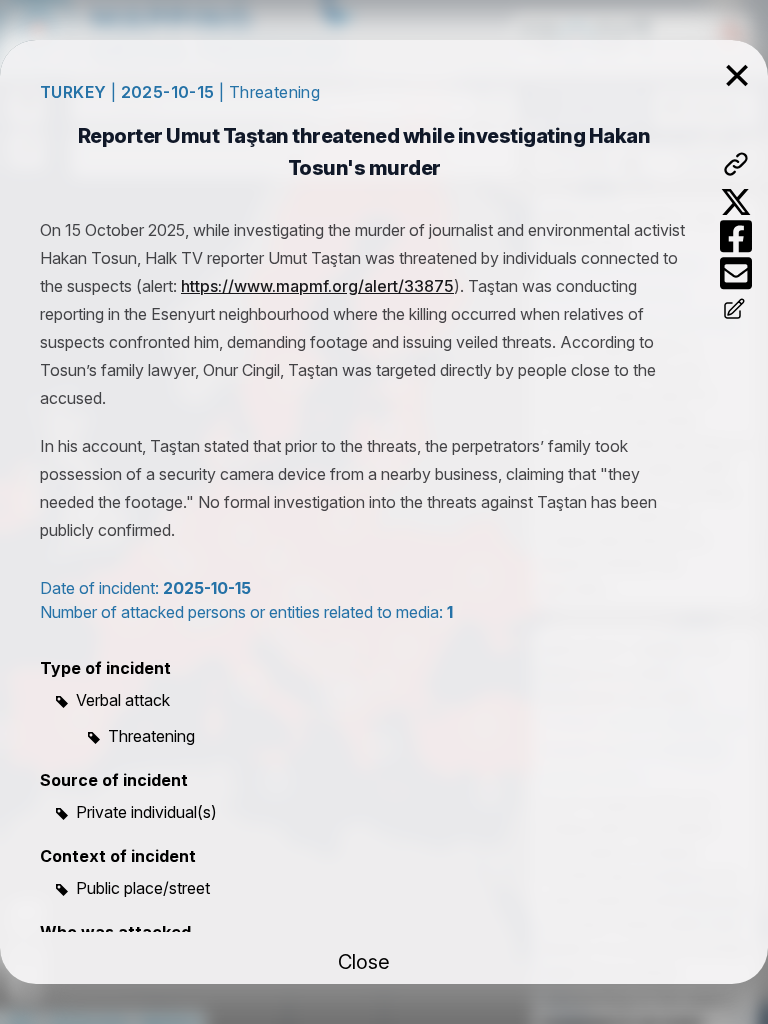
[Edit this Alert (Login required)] (736, 311)
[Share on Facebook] (736, 236)
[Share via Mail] (736, 273)
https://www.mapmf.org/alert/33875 (317, 286)
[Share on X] (736, 202)
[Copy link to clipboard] (736, 164)
